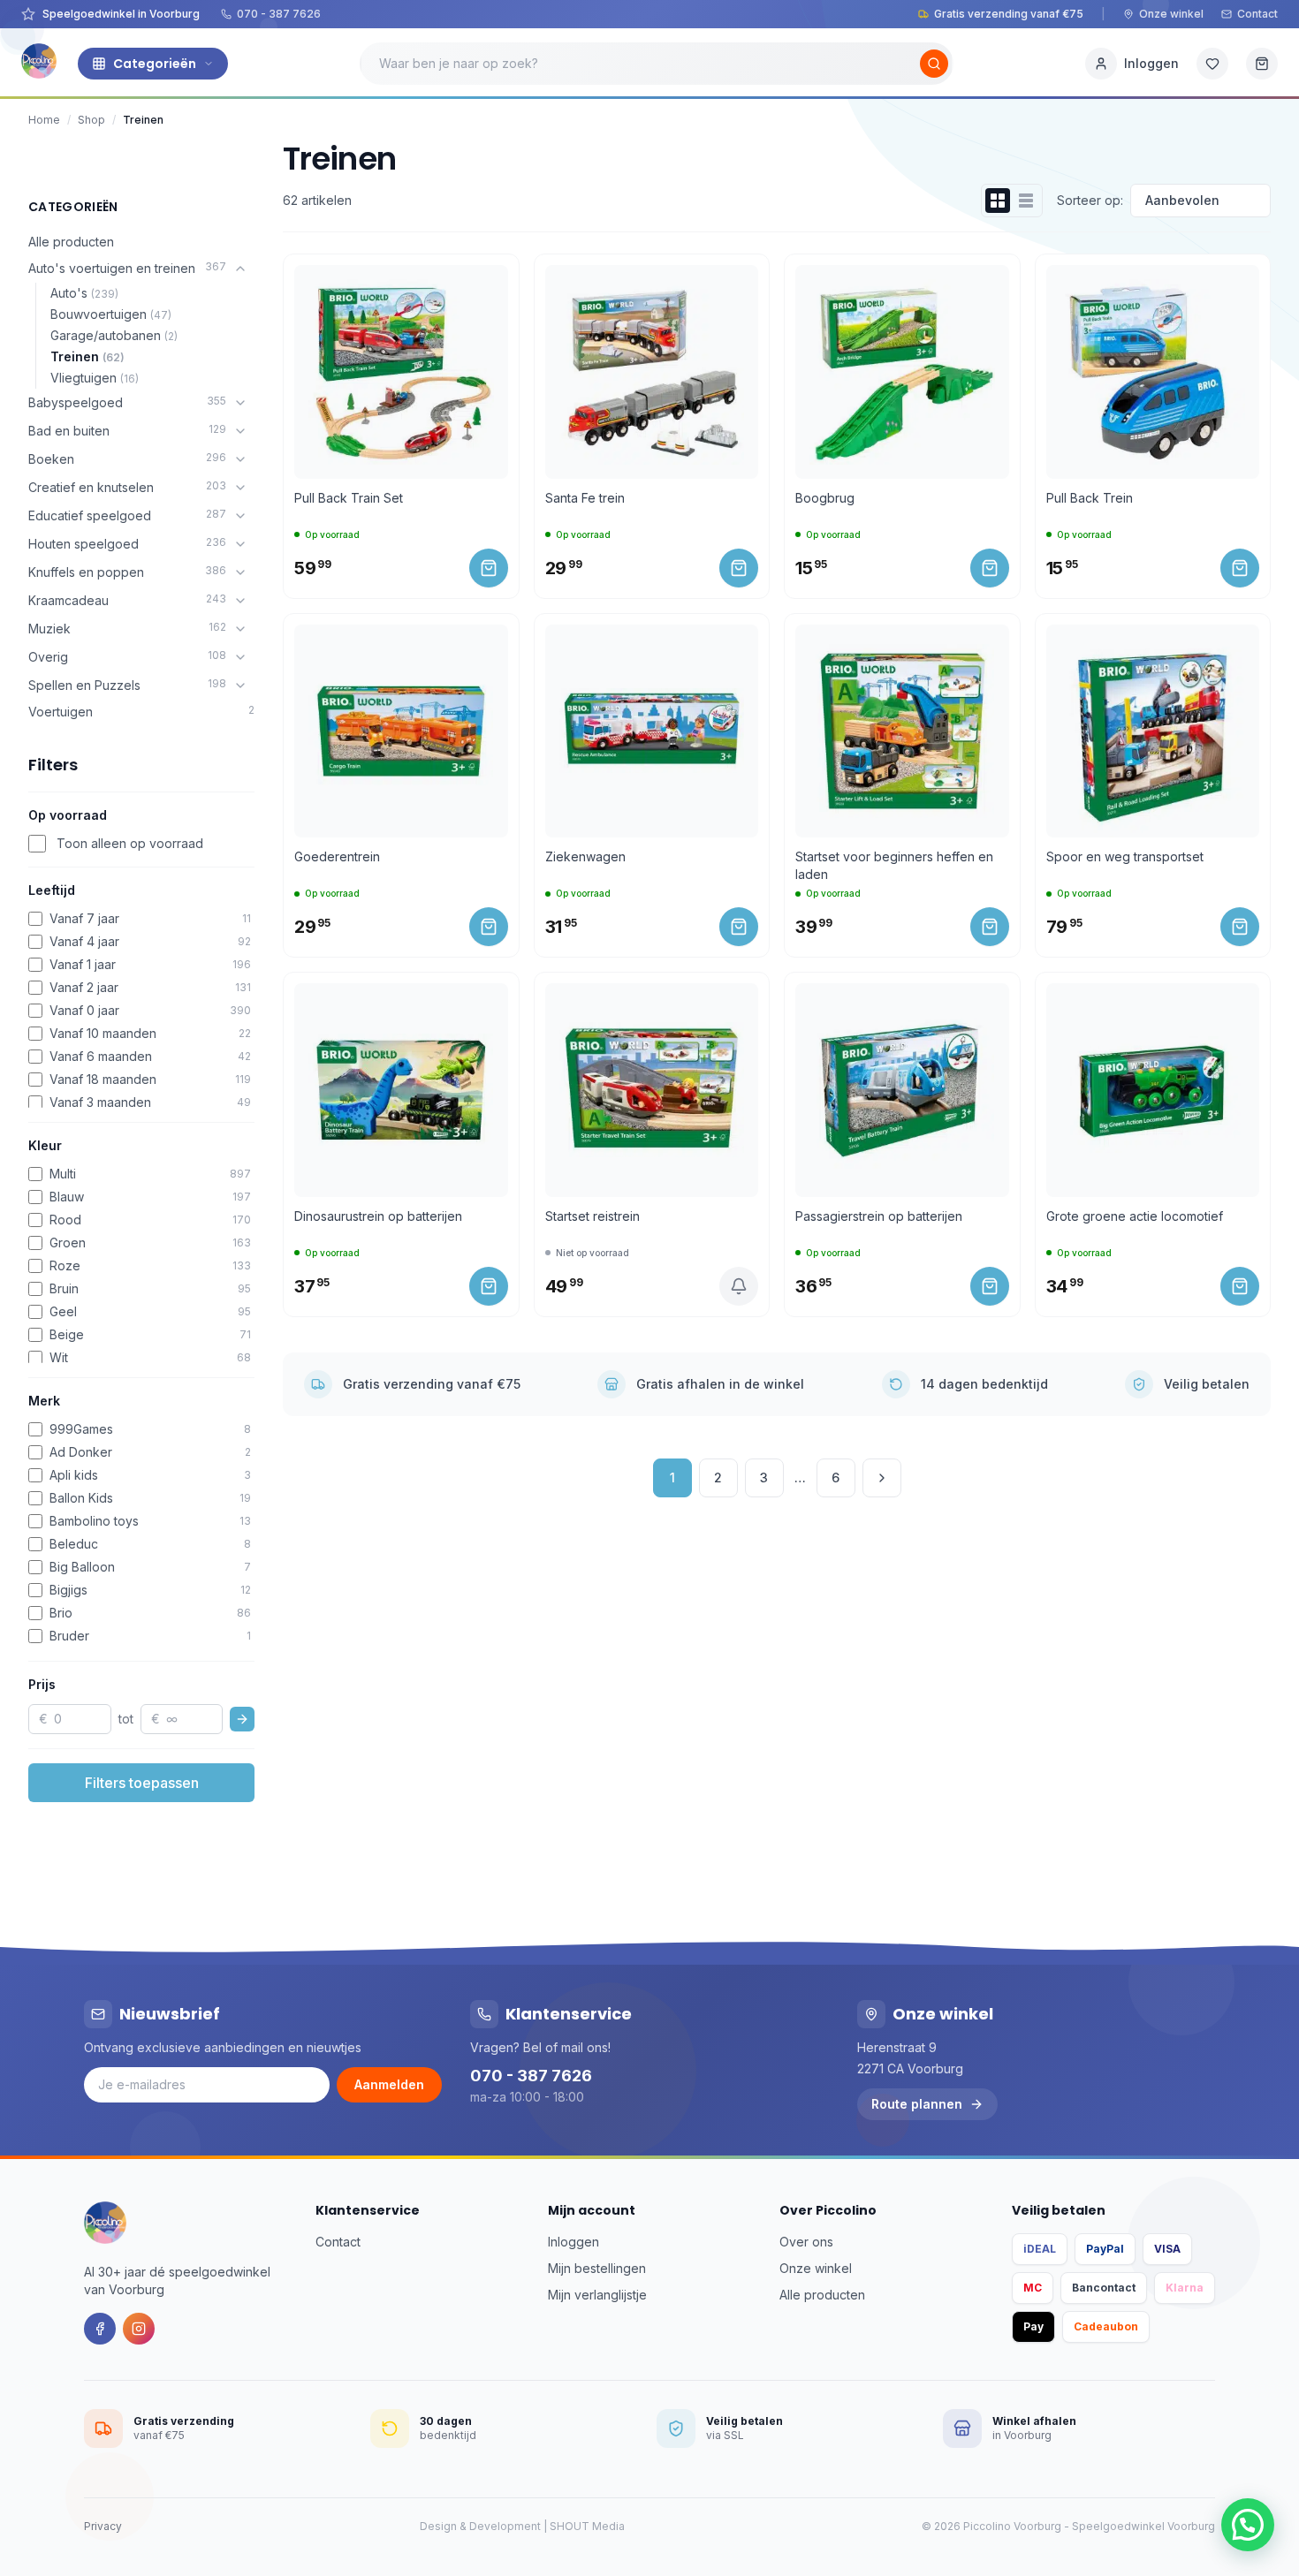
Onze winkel (1171, 14)
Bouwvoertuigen (111, 314)
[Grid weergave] (998, 201)
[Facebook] (100, 2329)
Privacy (103, 2526)
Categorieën (155, 64)
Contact (1257, 14)
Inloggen (574, 2242)
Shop (91, 120)
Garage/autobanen (114, 335)
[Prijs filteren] (242, 1719)
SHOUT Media (587, 2526)
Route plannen (917, 2104)
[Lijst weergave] (1026, 201)
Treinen (87, 356)
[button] (1248, 2525)
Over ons (806, 2242)
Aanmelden (389, 2084)
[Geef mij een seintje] (739, 1286)
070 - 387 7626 (279, 14)
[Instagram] (139, 2329)
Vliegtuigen (95, 378)
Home (44, 120)
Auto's (84, 293)
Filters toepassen (142, 1783)
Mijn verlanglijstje (597, 2295)
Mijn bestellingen (597, 2268)
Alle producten (71, 242)
